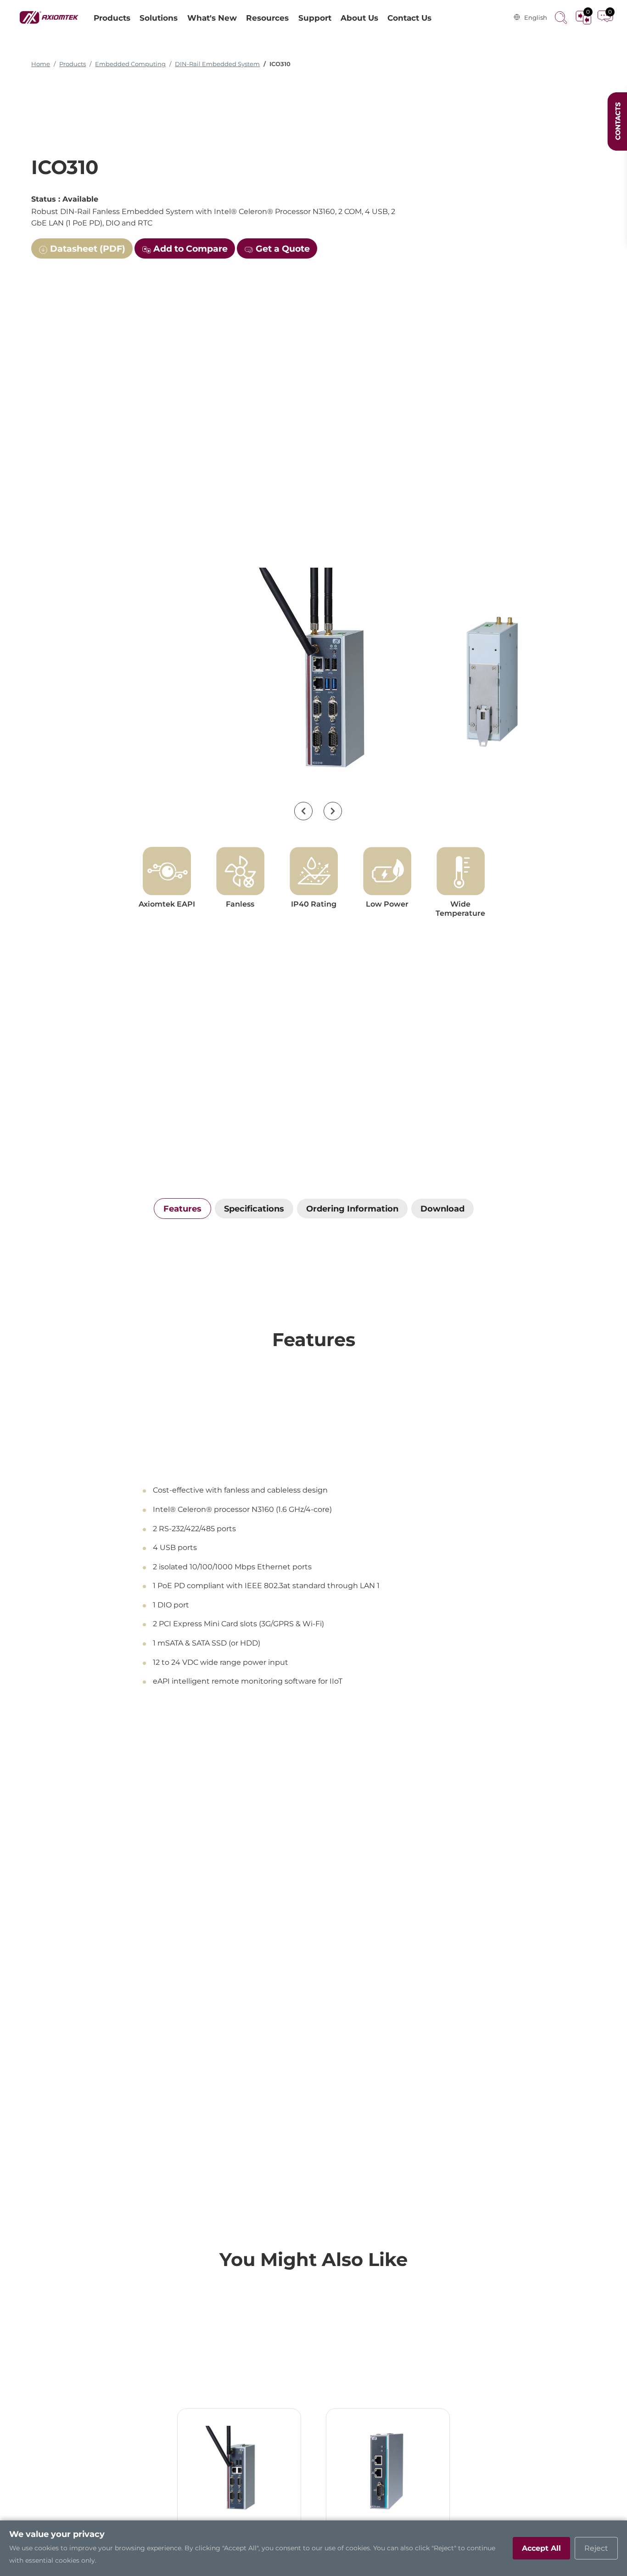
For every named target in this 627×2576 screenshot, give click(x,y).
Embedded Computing (130, 64)
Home (41, 64)
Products (73, 64)
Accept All (541, 2548)
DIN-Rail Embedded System (217, 64)
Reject (596, 2548)
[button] (303, 811)
